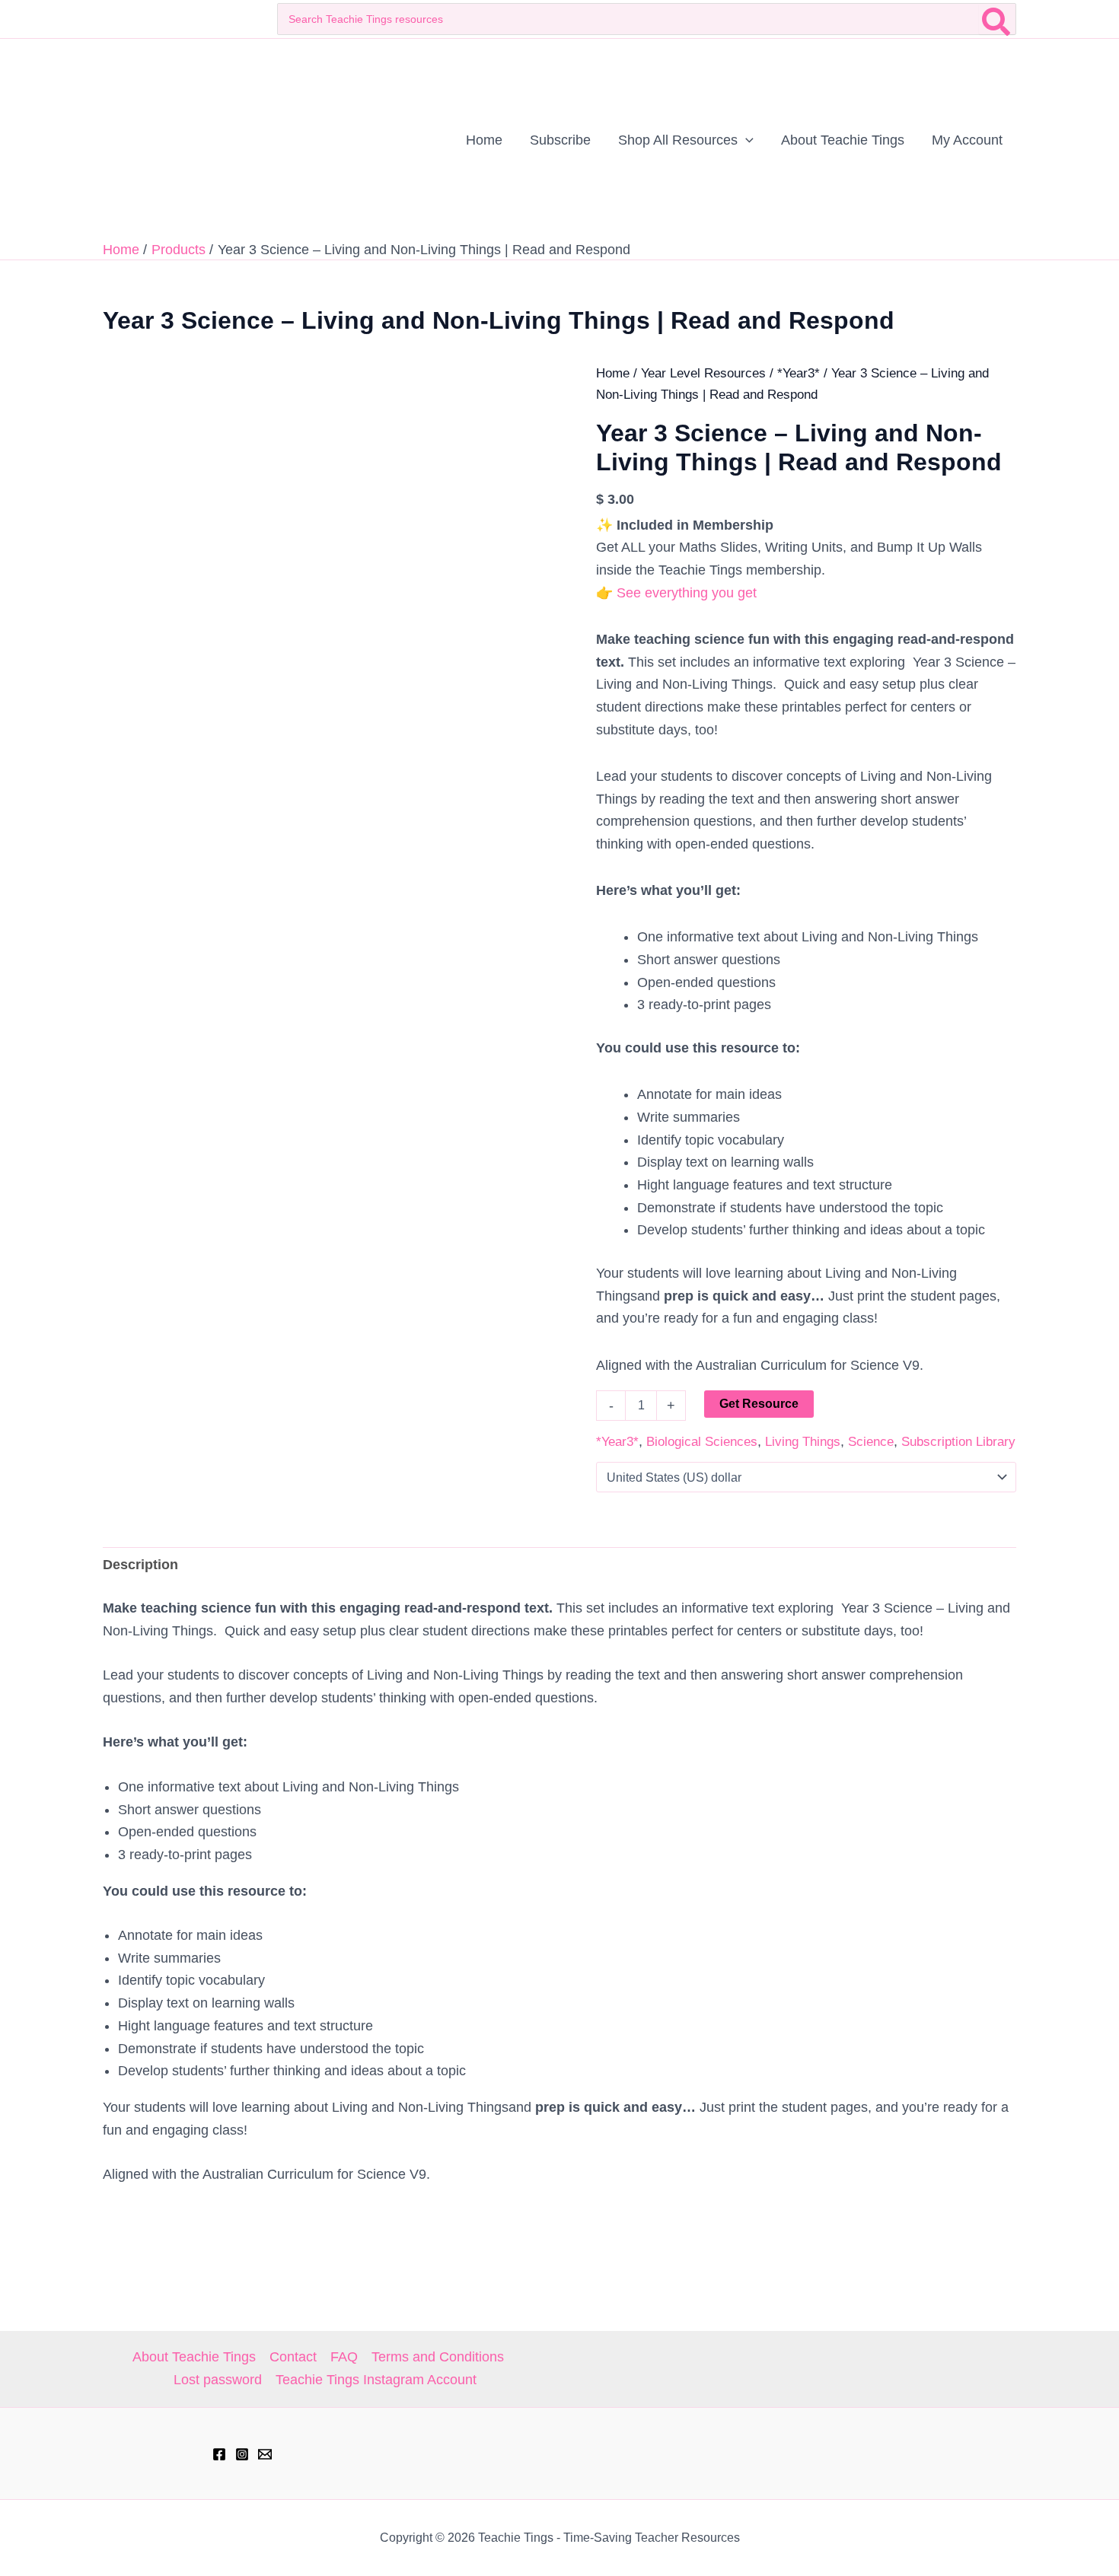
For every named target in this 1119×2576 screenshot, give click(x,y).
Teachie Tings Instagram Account (376, 2380)
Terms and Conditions (438, 2357)
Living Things (803, 1442)
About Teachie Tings (194, 2357)
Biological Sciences (702, 1442)
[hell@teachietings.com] (265, 2454)
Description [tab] (140, 1565)
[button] (746, 140)
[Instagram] (242, 2454)
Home (613, 373)
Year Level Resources (703, 373)
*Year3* (799, 373)
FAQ (344, 2357)
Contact (293, 2357)
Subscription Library (958, 1442)
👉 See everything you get (676, 593)
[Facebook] (219, 2454)
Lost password (218, 2380)
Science (871, 1442)
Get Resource (759, 1404)
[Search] (997, 19)
